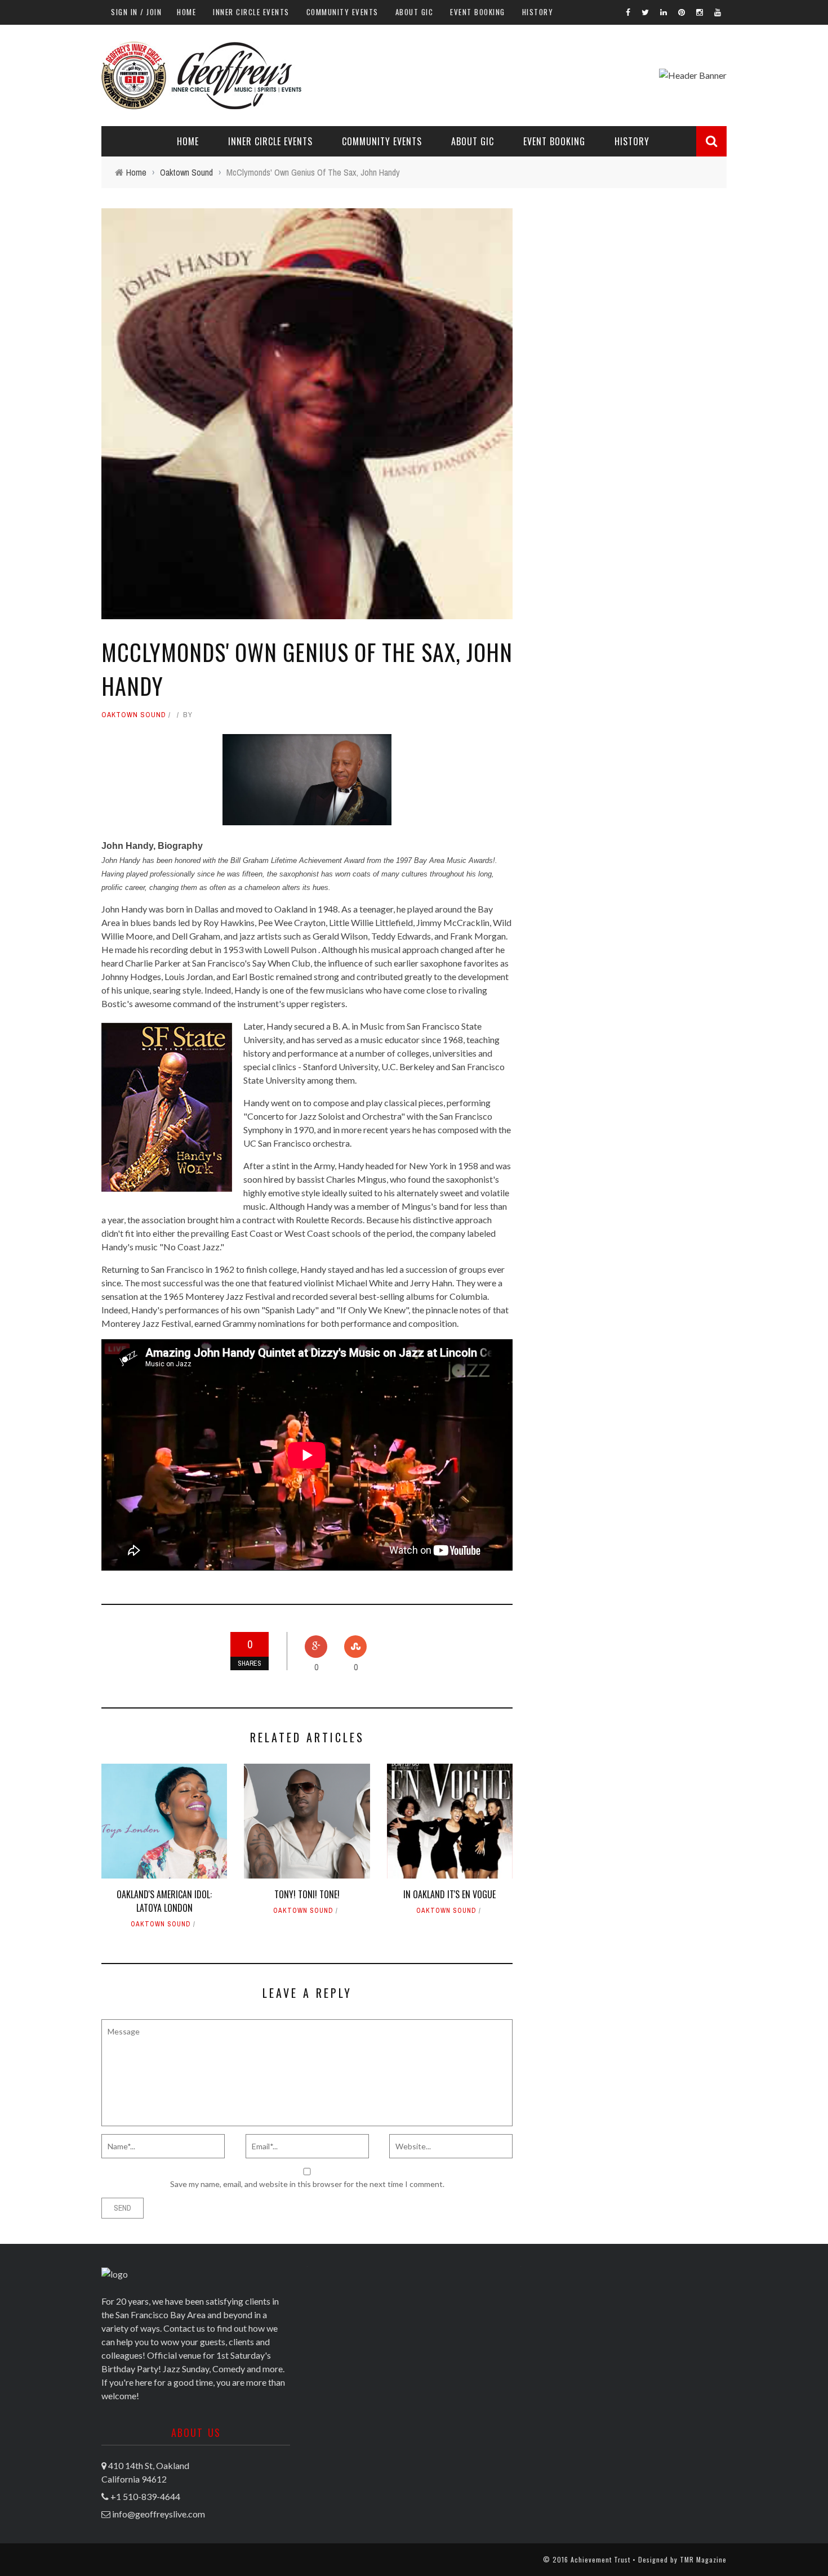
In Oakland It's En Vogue (449, 1894)
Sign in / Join (136, 12)
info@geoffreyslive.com (159, 2514)
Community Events (342, 12)
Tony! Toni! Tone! (307, 1894)
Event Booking (478, 12)
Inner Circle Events (251, 12)
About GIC (415, 12)
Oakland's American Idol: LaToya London (164, 1901)
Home (186, 12)
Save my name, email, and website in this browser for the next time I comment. (307, 2184)
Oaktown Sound (134, 715)
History (538, 12)
